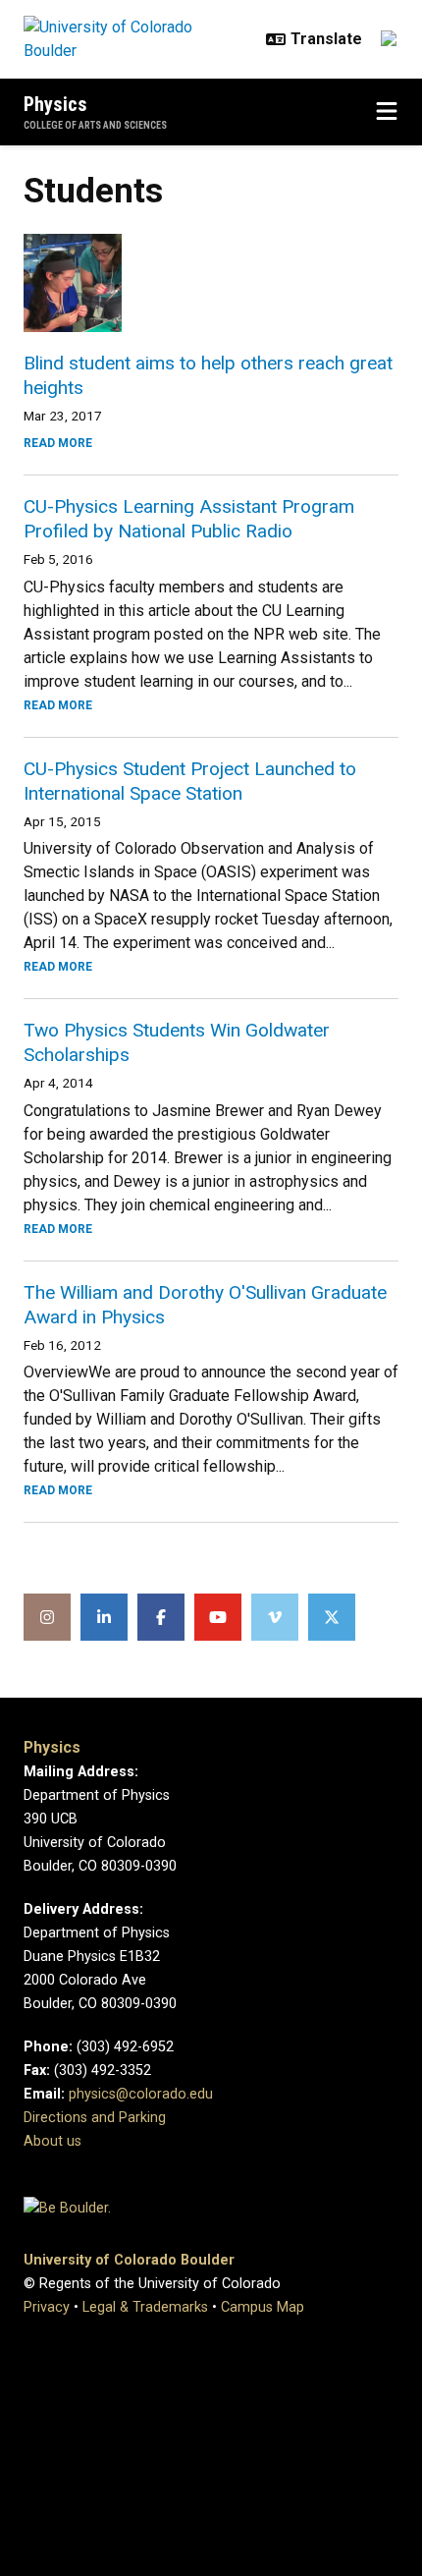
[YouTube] (218, 1617)
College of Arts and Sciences (95, 125)
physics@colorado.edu (141, 2094)
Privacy (47, 2307)
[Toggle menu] (387, 112)
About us (53, 2141)
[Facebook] (161, 1617)
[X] (332, 1617)
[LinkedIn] (104, 1617)
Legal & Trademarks (145, 2307)
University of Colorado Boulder (129, 2260)
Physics (55, 104)
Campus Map (263, 2307)
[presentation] (211, 283)
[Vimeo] (275, 1617)
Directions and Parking (95, 2118)
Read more (58, 443)
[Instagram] (47, 1617)
